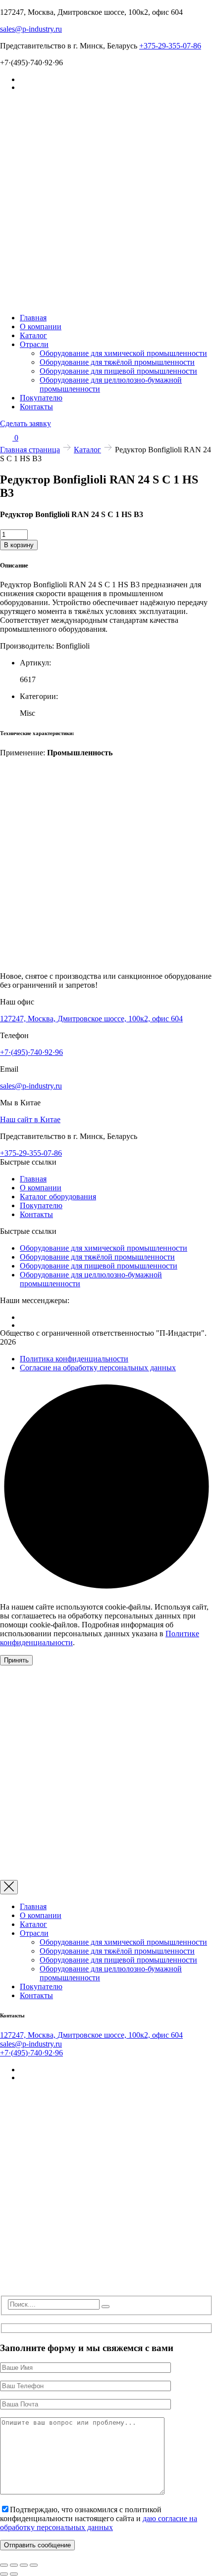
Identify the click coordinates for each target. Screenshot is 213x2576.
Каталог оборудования (58, 1197)
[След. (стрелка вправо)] (14, 2574)
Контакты (36, 407)
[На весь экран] (14, 2565)
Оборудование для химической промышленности (123, 353)
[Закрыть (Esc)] (34, 2565)
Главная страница (30, 450)
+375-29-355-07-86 (170, 46)
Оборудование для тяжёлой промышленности (117, 362)
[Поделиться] (24, 2565)
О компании (41, 327)
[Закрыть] (9, 1887)
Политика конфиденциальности (74, 1359)
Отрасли (34, 344)
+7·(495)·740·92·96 (31, 1052)
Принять (16, 1660)
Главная (33, 318)
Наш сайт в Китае (30, 1119)
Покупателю (41, 398)
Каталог (33, 335)
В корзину (19, 545)
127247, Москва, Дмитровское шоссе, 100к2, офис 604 (91, 1019)
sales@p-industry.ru (31, 29)
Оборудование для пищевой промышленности (118, 371)
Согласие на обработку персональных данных (98, 1368)
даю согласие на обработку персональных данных (99, 2523)
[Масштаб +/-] (4, 2565)
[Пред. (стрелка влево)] (4, 2574)
